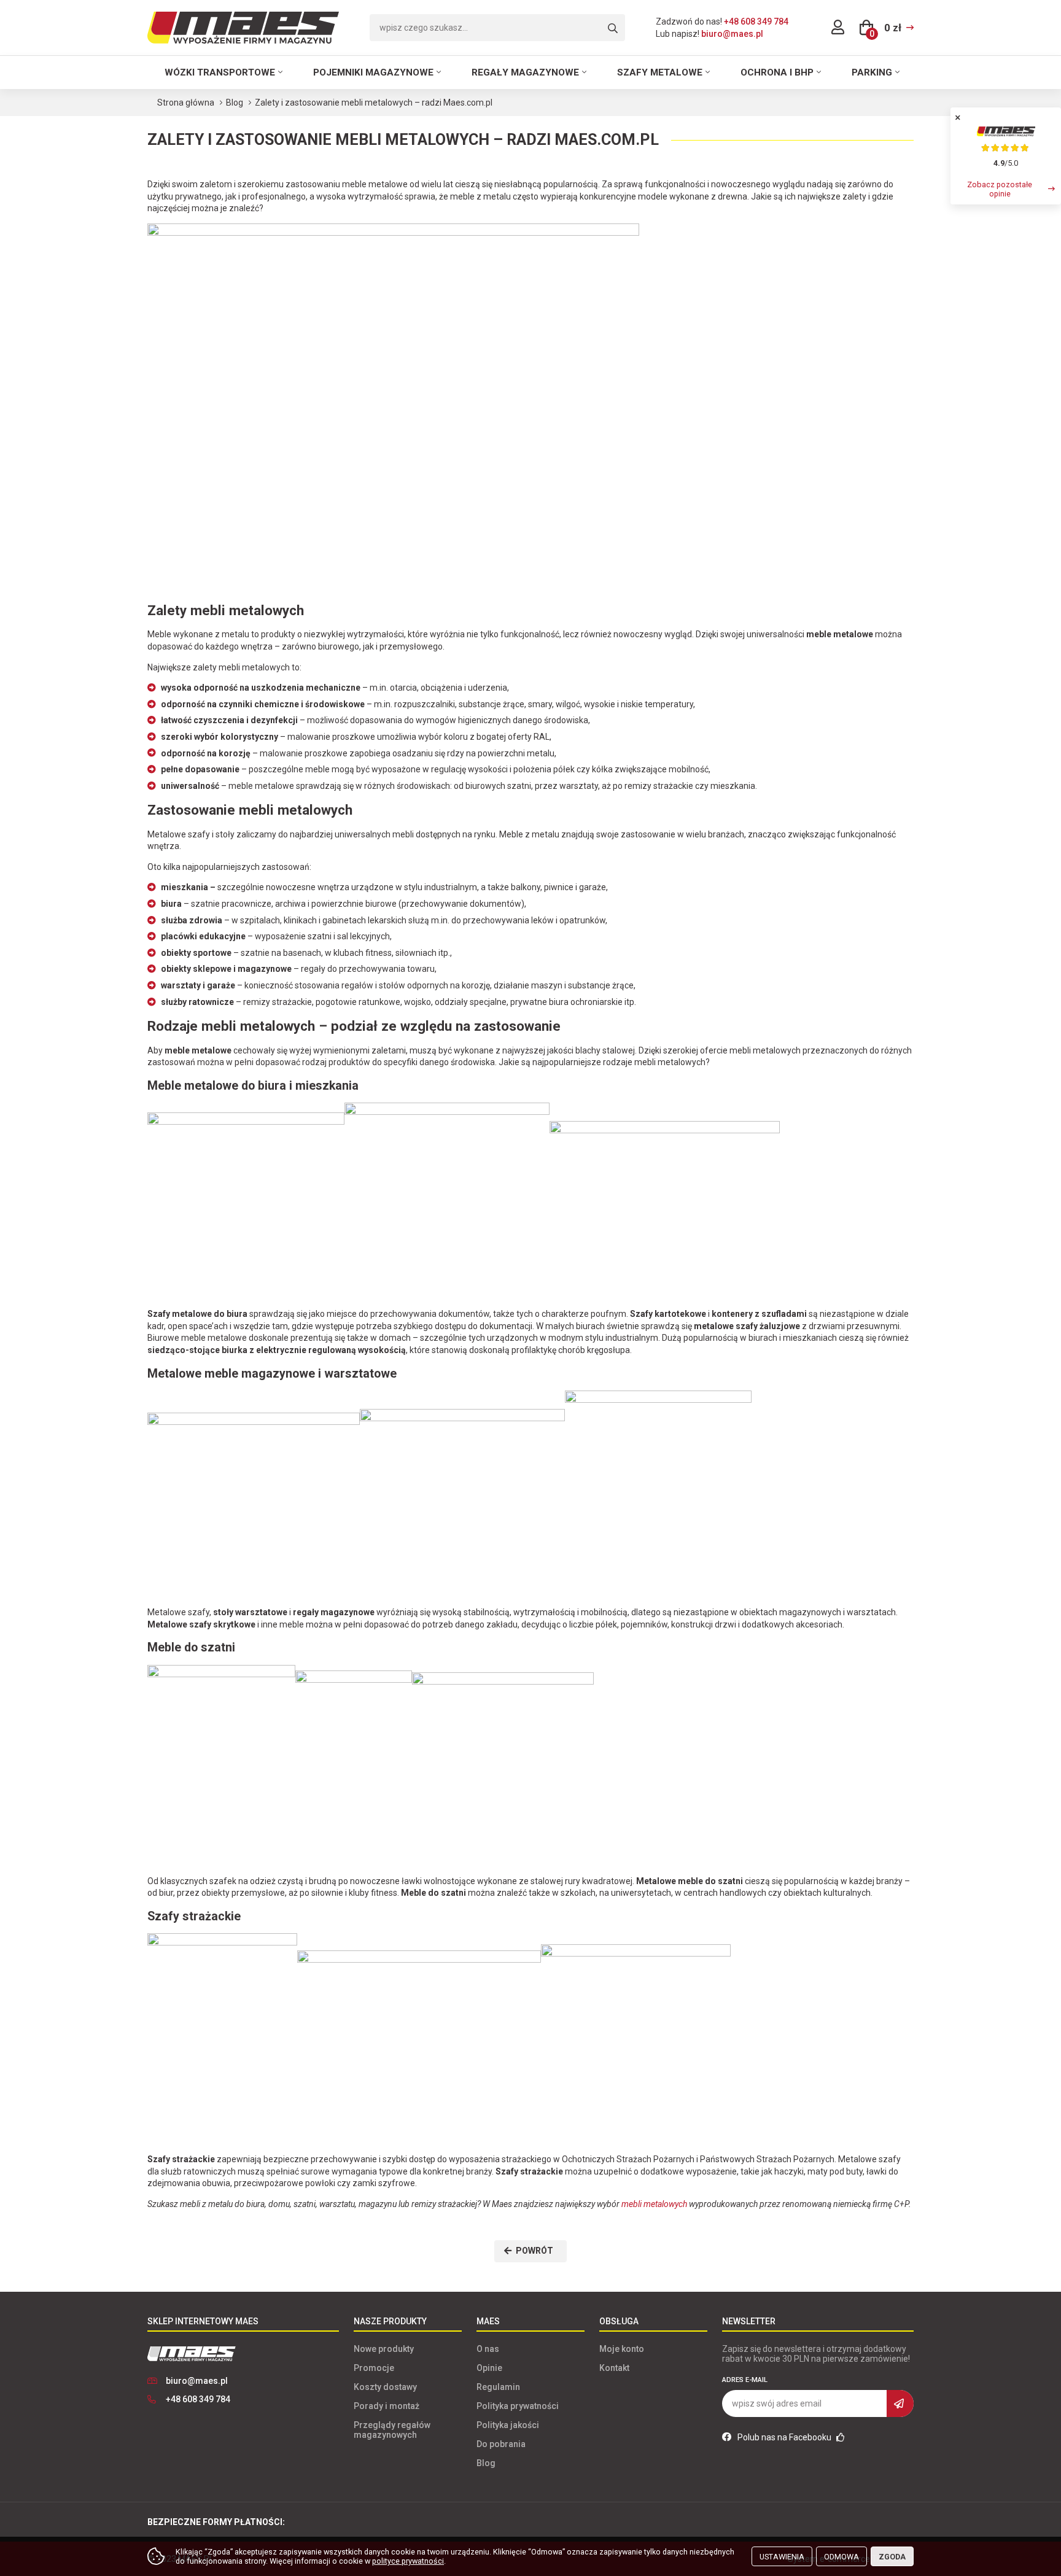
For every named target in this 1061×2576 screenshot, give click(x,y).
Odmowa (841, 2557)
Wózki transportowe (220, 72)
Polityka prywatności (518, 2406)
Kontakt (614, 2368)
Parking (872, 72)
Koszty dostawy (385, 2387)
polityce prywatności (408, 2561)
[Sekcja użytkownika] (838, 28)
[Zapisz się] (900, 2403)
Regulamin (498, 2387)
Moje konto (622, 2349)
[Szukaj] (613, 29)
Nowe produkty (384, 2349)
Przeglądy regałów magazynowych (392, 2430)
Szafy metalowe (660, 72)
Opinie (489, 2368)
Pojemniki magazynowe (373, 72)
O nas (488, 2349)
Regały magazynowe (525, 72)
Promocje (374, 2368)
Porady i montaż (387, 2406)
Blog (486, 2463)
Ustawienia (782, 2557)
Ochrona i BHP (777, 72)
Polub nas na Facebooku (785, 2437)
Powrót (534, 2251)
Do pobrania (501, 2444)
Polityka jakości (508, 2425)
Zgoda (892, 2557)
